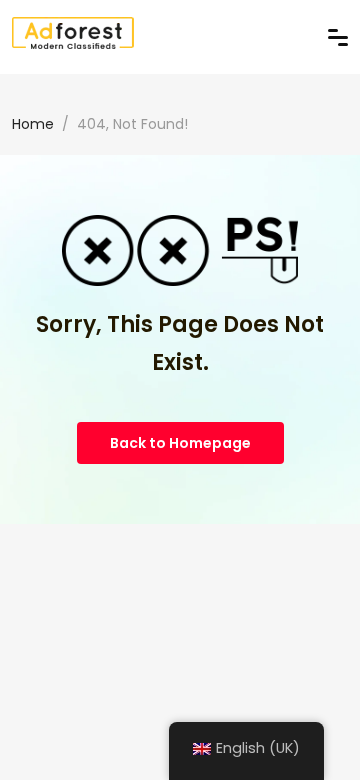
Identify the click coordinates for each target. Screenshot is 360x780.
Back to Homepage (180, 443)
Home (33, 124)
